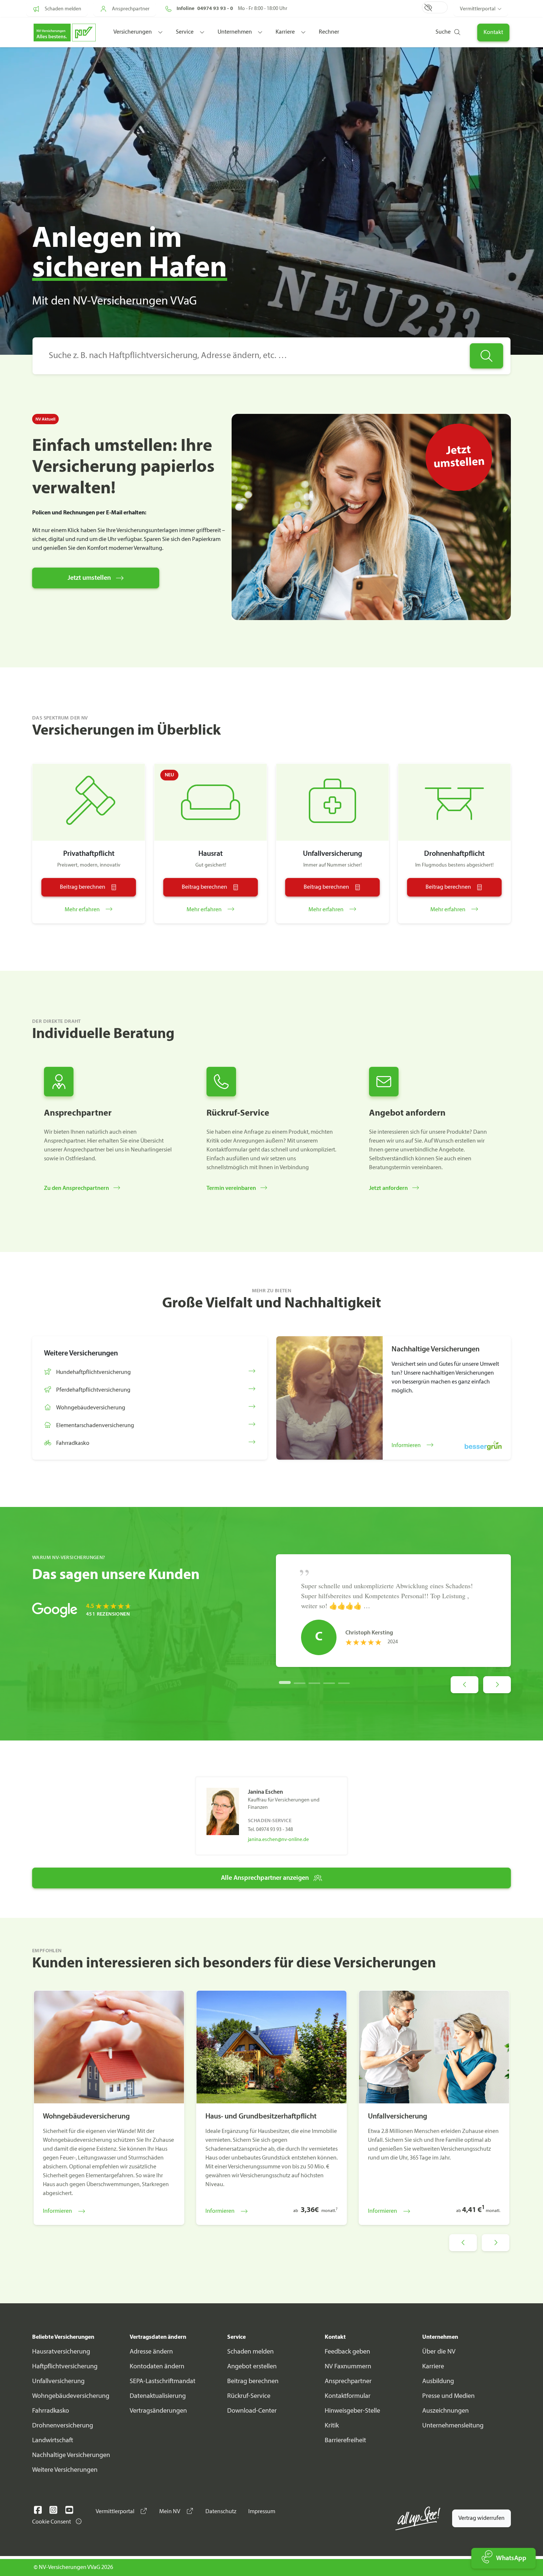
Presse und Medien (448, 2396)
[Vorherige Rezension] (465, 1685)
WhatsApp (511, 2558)
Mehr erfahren (83, 910)
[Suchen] (486, 356)
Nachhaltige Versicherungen (71, 2455)
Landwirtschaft (53, 2441)
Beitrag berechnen (253, 2381)
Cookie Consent (52, 2522)
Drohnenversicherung (63, 2426)
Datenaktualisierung (158, 2396)
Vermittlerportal (478, 9)
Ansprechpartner (348, 2381)
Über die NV (439, 2352)
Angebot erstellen (252, 2367)
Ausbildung (438, 2381)
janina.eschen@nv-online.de (278, 1840)
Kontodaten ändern (157, 2367)
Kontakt (493, 33)
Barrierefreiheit (345, 2441)
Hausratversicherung (61, 2352)
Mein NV (170, 2512)
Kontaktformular (348, 2396)
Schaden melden (250, 2352)
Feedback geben (347, 2352)
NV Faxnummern (348, 2367)
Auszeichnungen (445, 2411)
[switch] (435, 7)
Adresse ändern (151, 2352)
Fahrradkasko (51, 2411)
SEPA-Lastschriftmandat (163, 2381)
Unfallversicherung (58, 2381)
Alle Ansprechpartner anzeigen (265, 1878)
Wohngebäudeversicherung (71, 2396)
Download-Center (252, 2411)
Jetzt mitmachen (363, 47)
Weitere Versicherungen (65, 2470)
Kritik (332, 2426)
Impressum (262, 2512)
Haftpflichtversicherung (65, 2367)
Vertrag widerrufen (481, 2518)
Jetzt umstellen (89, 578)
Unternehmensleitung (453, 2426)
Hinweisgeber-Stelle (352, 2411)
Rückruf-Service (249, 2396)
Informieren (57, 2211)
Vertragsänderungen (158, 2411)
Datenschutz (221, 2512)
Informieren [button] (407, 1446)
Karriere (433, 2367)
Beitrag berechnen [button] (83, 887)
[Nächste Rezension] (497, 1685)
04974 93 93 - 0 (215, 9)
